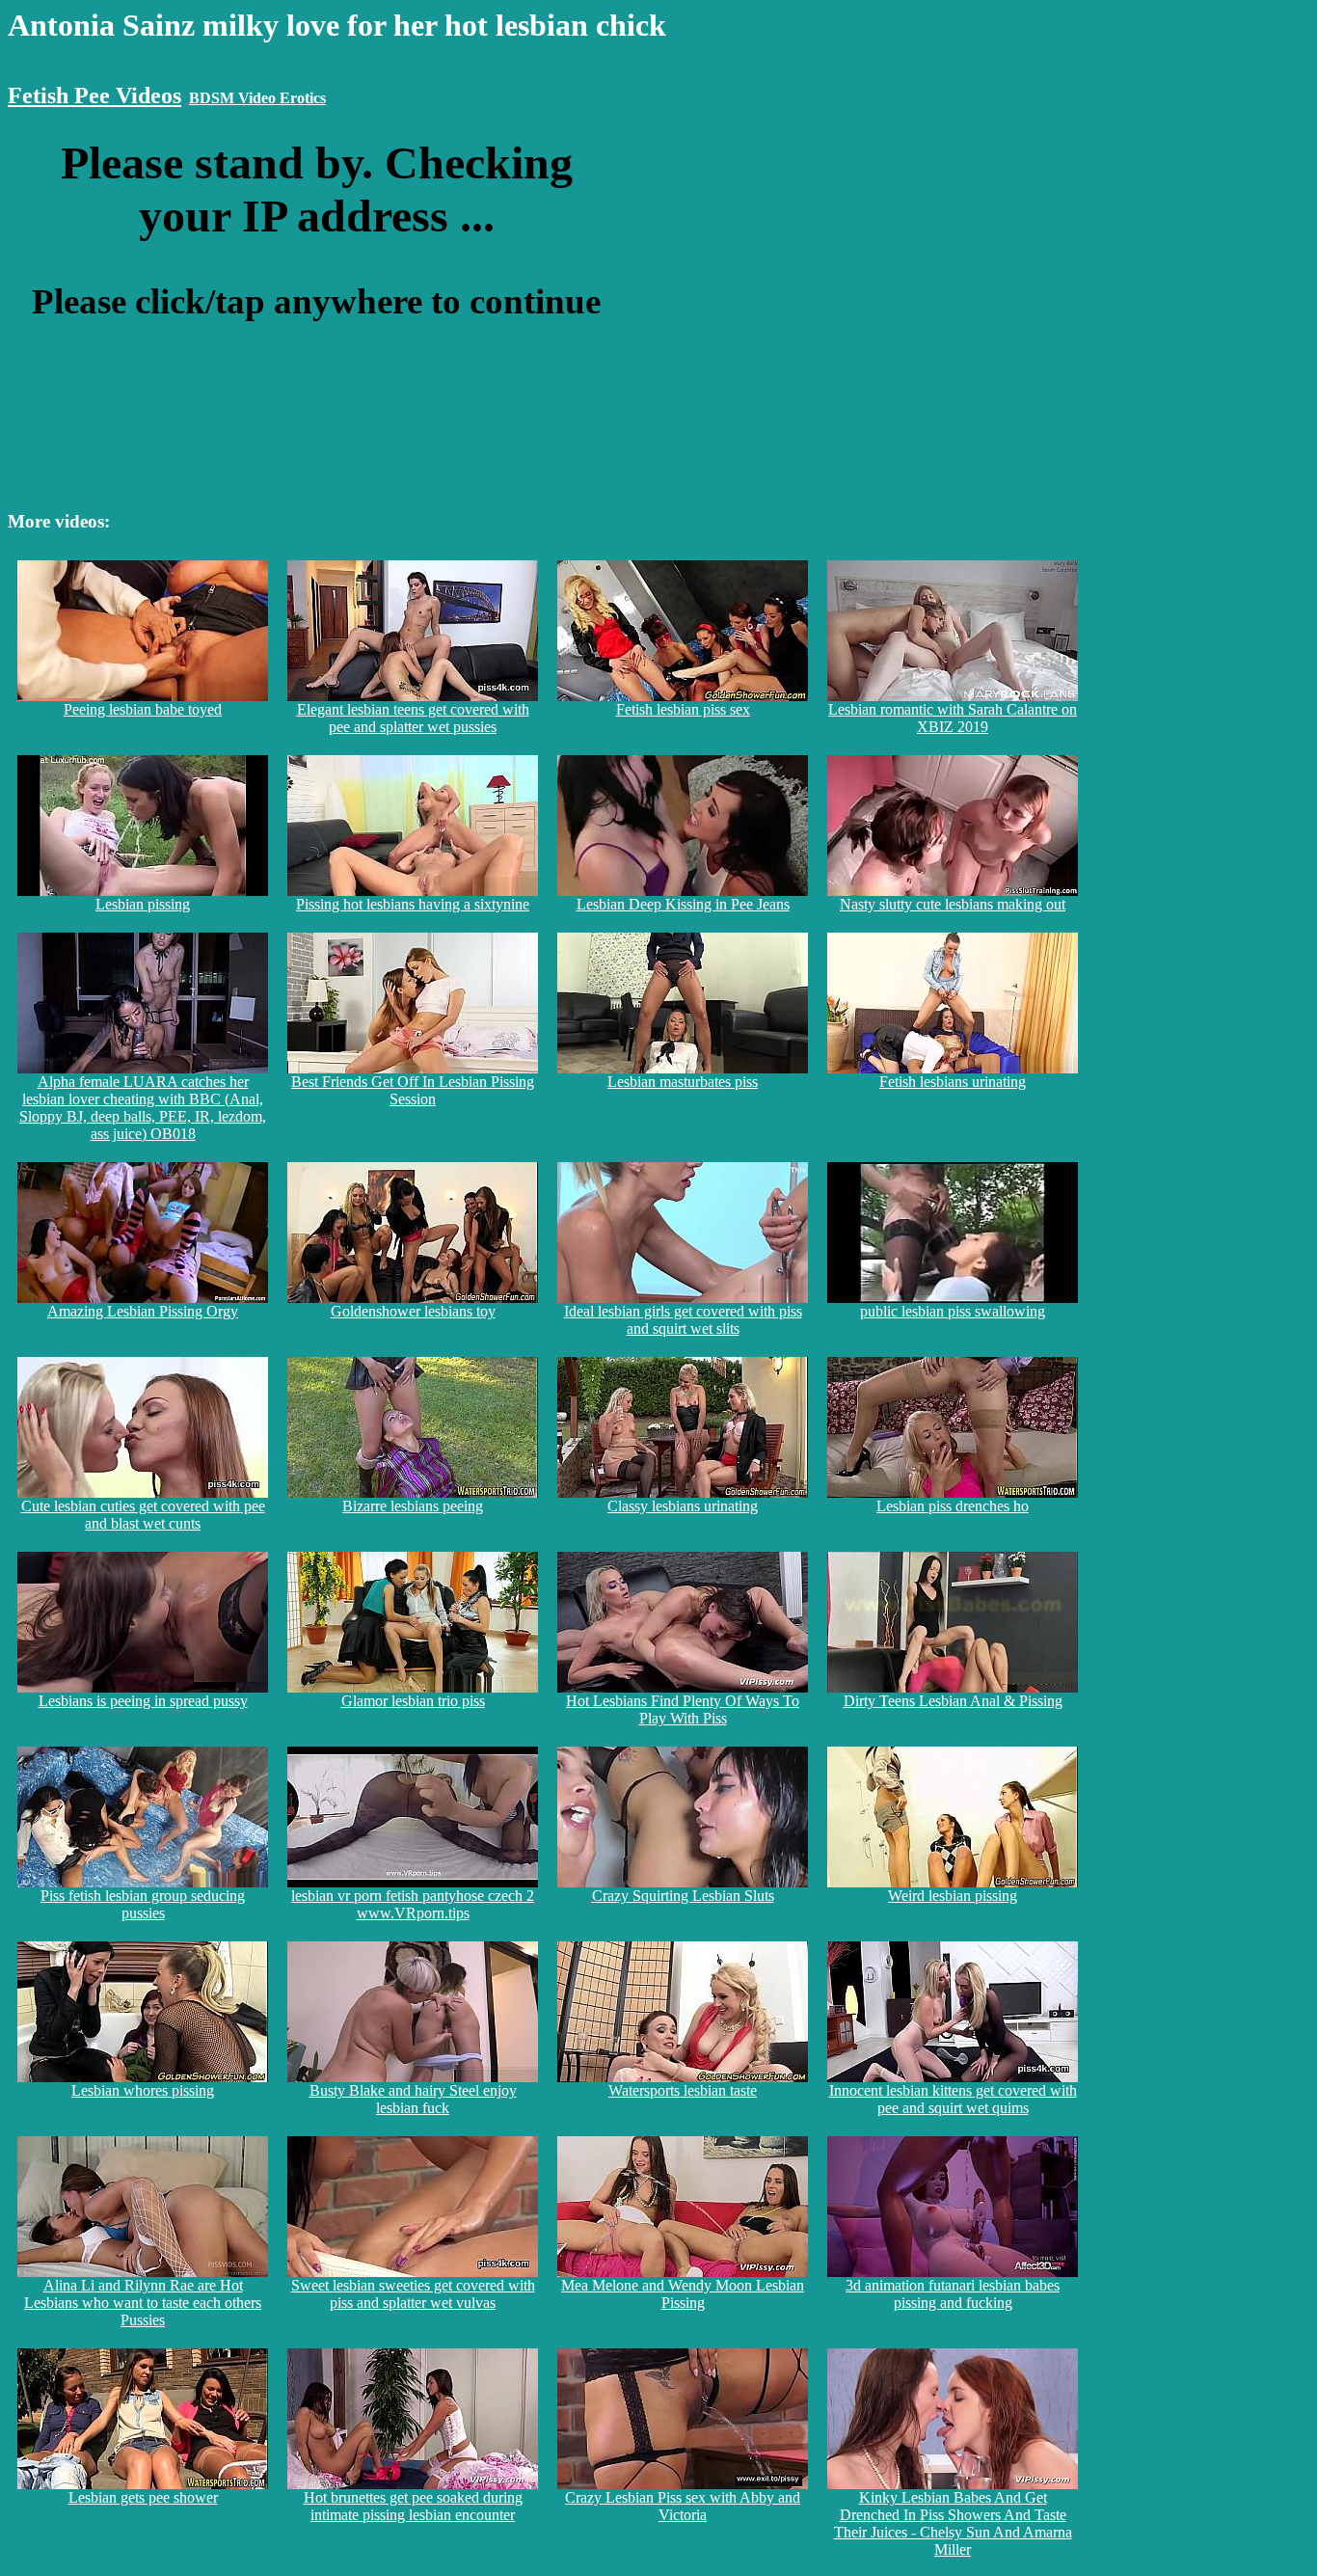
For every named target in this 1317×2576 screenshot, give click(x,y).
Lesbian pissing (143, 904)
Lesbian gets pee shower (143, 2497)
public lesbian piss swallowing (953, 1311)
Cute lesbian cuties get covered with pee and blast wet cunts (143, 1515)
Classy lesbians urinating (683, 1506)
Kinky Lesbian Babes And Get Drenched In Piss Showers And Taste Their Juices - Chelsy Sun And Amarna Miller (953, 2523)
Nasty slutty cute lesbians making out (953, 904)
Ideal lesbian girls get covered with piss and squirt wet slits (683, 1320)
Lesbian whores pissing (143, 2090)
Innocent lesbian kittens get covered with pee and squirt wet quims (953, 2099)
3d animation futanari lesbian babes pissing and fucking (953, 2294)
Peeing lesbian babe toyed (143, 709)
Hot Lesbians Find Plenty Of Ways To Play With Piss (683, 1709)
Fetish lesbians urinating (953, 1082)
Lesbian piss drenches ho (953, 1506)
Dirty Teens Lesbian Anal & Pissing (953, 1701)
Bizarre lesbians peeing (413, 1506)
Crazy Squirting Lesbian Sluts (683, 1896)
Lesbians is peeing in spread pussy (143, 1701)
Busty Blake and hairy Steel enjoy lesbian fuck (413, 2099)
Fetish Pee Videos (94, 95)
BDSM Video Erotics (257, 98)
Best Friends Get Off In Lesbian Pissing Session (413, 1090)
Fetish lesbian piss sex (683, 709)
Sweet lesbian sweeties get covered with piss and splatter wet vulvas (413, 2294)
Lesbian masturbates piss (683, 1082)
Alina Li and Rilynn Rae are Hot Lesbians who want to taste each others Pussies (143, 2303)
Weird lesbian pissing (953, 1896)
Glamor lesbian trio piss (413, 1701)
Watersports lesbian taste (683, 2090)
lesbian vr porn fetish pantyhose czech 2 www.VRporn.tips (413, 1904)
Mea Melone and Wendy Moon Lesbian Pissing (683, 2294)
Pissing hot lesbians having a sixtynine (413, 904)
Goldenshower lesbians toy (413, 1311)
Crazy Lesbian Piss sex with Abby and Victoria (683, 2506)
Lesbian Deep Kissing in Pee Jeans (683, 904)
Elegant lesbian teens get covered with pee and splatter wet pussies (413, 718)
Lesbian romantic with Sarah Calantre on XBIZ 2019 (953, 718)
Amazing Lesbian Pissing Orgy (143, 1311)
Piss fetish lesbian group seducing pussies (143, 1904)
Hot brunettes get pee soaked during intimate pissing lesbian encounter (413, 2506)
